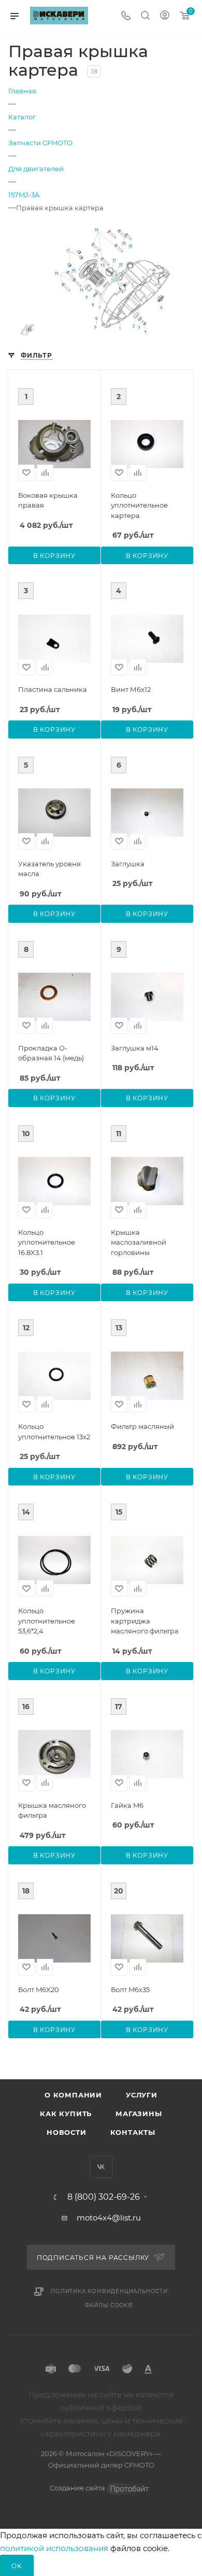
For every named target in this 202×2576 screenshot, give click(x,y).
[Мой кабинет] (165, 16)
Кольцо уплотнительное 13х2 (54, 1432)
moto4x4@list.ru (109, 2218)
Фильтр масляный (142, 1426)
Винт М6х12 (131, 689)
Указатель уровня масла (49, 869)
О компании (73, 2095)
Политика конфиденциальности (109, 2291)
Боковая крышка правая (48, 500)
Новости (67, 2132)
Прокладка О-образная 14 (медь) (51, 1053)
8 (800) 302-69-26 (104, 2197)
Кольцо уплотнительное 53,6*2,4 (47, 1621)
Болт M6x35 (130, 1989)
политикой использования (54, 2548)
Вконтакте (101, 2167)
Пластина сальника (53, 689)
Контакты (133, 2132)
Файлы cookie (110, 2305)
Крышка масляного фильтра (52, 1810)
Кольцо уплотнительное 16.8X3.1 (47, 1242)
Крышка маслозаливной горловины (139, 1242)
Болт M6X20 (39, 1989)
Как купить (66, 2114)
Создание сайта (78, 2488)
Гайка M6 (127, 1805)
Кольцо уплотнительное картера (139, 505)
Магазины (139, 2114)
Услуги (142, 2095)
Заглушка (128, 864)
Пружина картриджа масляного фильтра (145, 1621)
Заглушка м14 (135, 1048)
